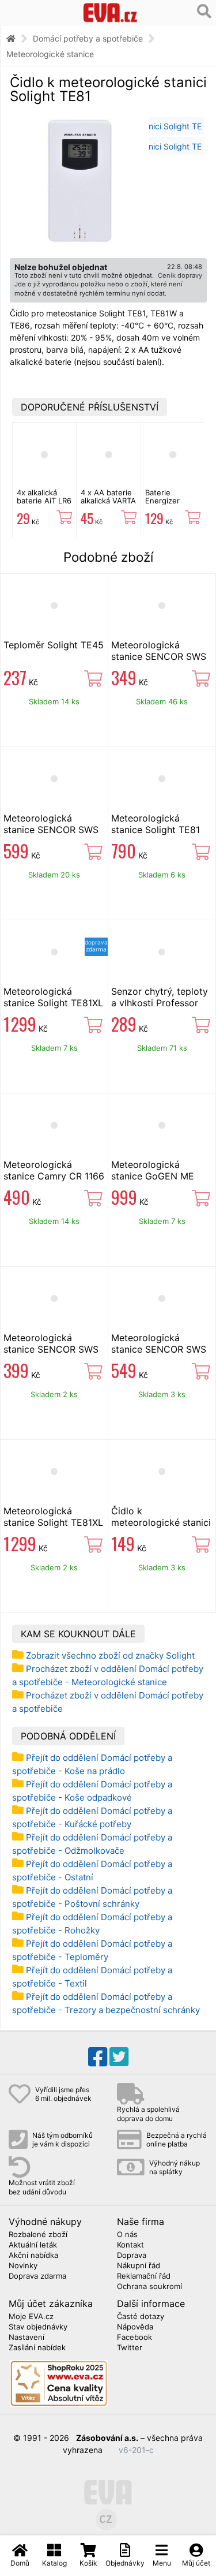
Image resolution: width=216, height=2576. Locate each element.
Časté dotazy (141, 2317)
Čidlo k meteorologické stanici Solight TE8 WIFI (161, 1522)
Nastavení (26, 2338)
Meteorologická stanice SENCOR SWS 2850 (51, 1349)
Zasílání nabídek (37, 2348)
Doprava (132, 2256)
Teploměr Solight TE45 (54, 645)
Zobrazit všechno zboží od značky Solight (110, 1655)
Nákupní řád (139, 2266)
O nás (127, 2235)
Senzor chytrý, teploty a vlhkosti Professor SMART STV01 (160, 1003)
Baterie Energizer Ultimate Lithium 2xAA (169, 505)
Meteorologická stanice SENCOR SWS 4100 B (51, 830)
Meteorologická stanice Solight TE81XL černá (53, 1003)
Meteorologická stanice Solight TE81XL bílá (53, 1522)
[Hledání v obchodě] (204, 12)
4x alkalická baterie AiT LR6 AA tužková (44, 501)
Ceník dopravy (180, 275)
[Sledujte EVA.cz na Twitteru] (119, 2057)
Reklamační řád (144, 2276)
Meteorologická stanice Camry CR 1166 (54, 1170)
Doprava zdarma (37, 2276)
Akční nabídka (33, 2256)
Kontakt (130, 2245)
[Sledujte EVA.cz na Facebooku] (98, 2057)
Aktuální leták (33, 2245)
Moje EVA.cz (31, 2317)
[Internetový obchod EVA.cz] (110, 12)
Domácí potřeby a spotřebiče (88, 38)
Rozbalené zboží (38, 2235)
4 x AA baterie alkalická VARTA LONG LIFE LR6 (108, 501)
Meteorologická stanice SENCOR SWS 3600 (159, 1349)
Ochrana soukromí (149, 2287)
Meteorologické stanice (50, 54)
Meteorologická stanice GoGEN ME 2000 (153, 1176)
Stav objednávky (38, 2327)
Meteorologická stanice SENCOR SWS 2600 (159, 656)
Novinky (23, 2266)
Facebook (134, 2338)
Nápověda (135, 2327)
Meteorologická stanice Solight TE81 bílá (156, 830)
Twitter (130, 2348)
